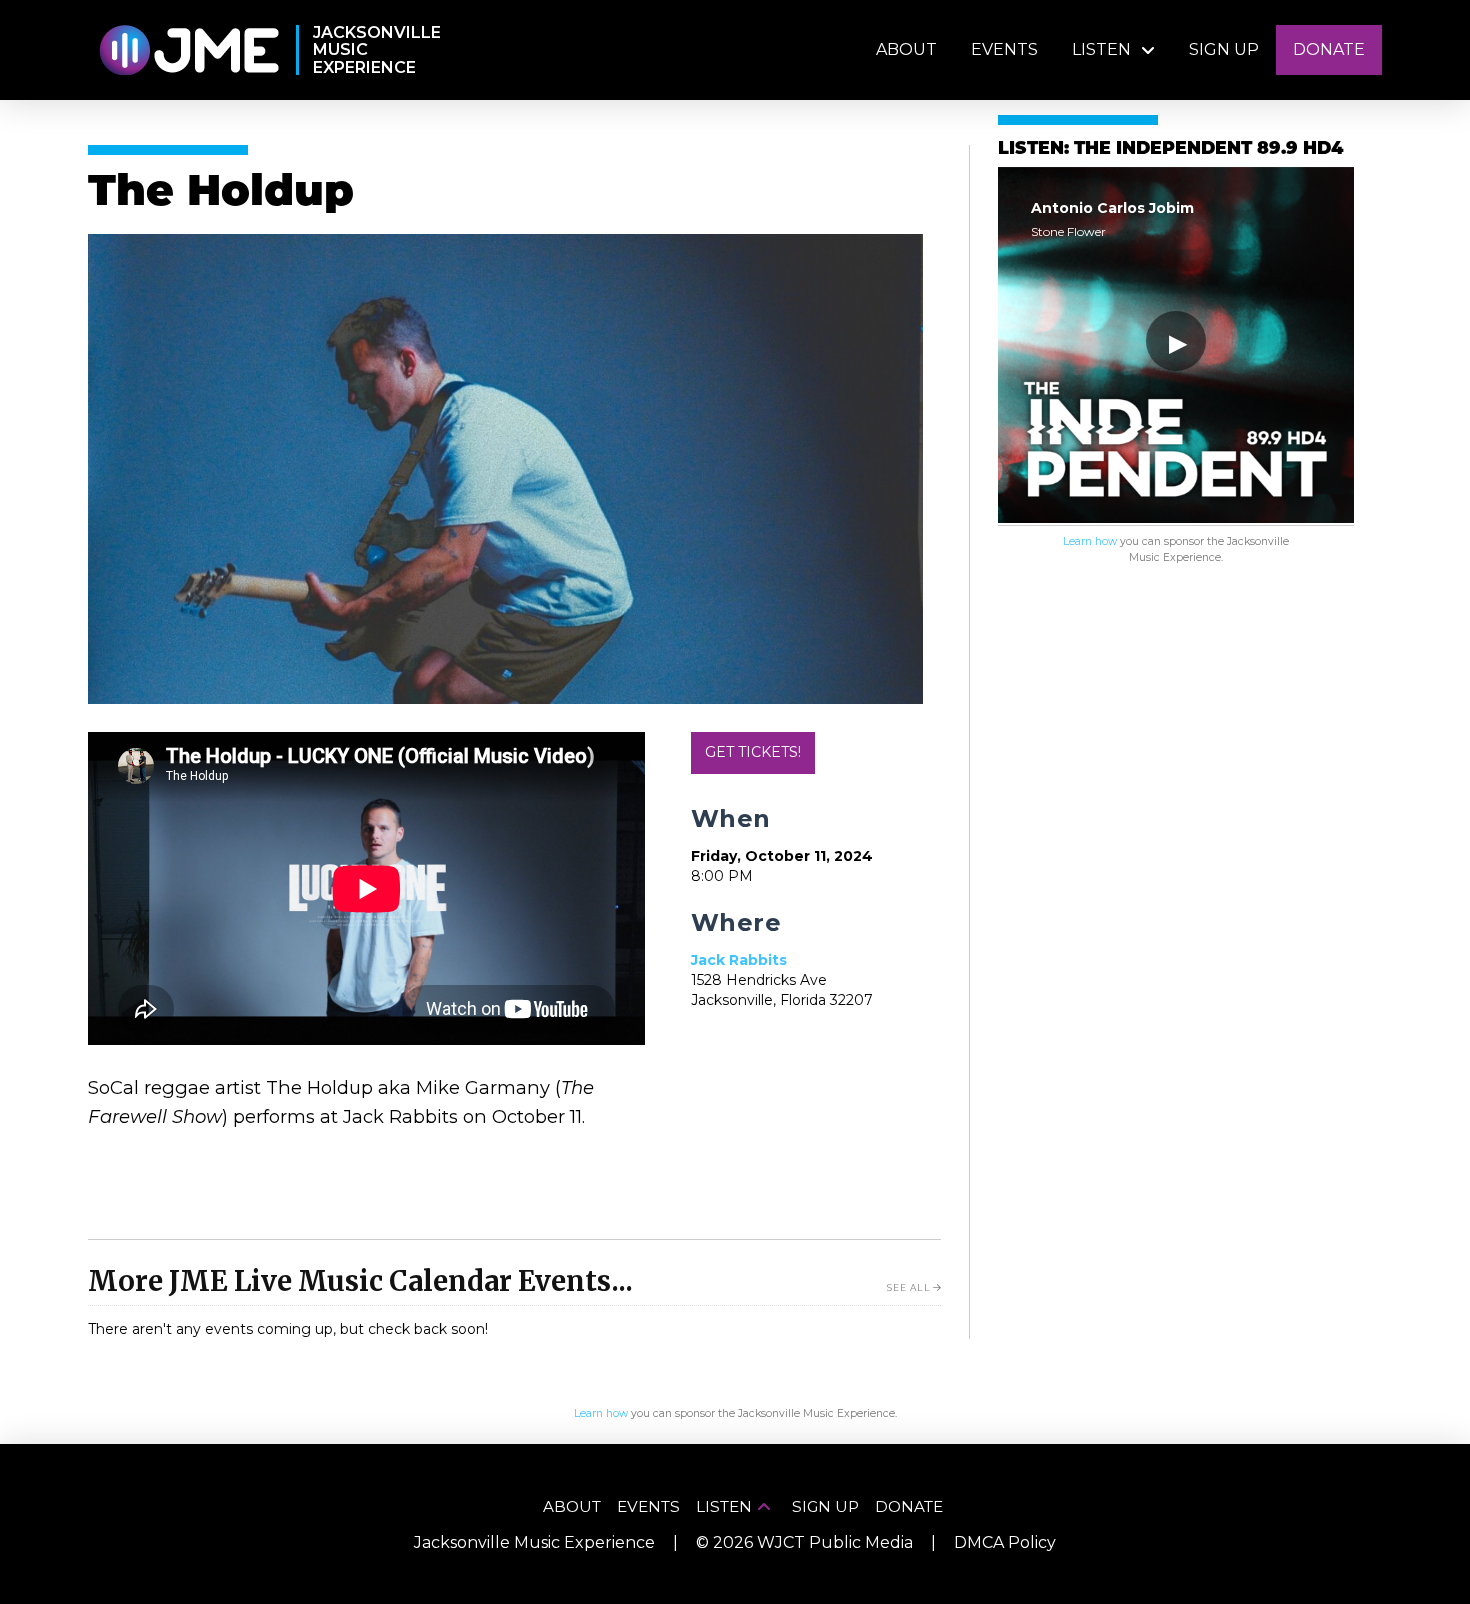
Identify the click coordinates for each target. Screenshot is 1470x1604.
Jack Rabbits (739, 960)
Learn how (1090, 541)
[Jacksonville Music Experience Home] (188, 50)
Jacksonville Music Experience (534, 1542)
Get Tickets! (753, 752)
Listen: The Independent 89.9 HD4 (1170, 149)
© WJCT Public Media (804, 1542)
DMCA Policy (1005, 1542)
